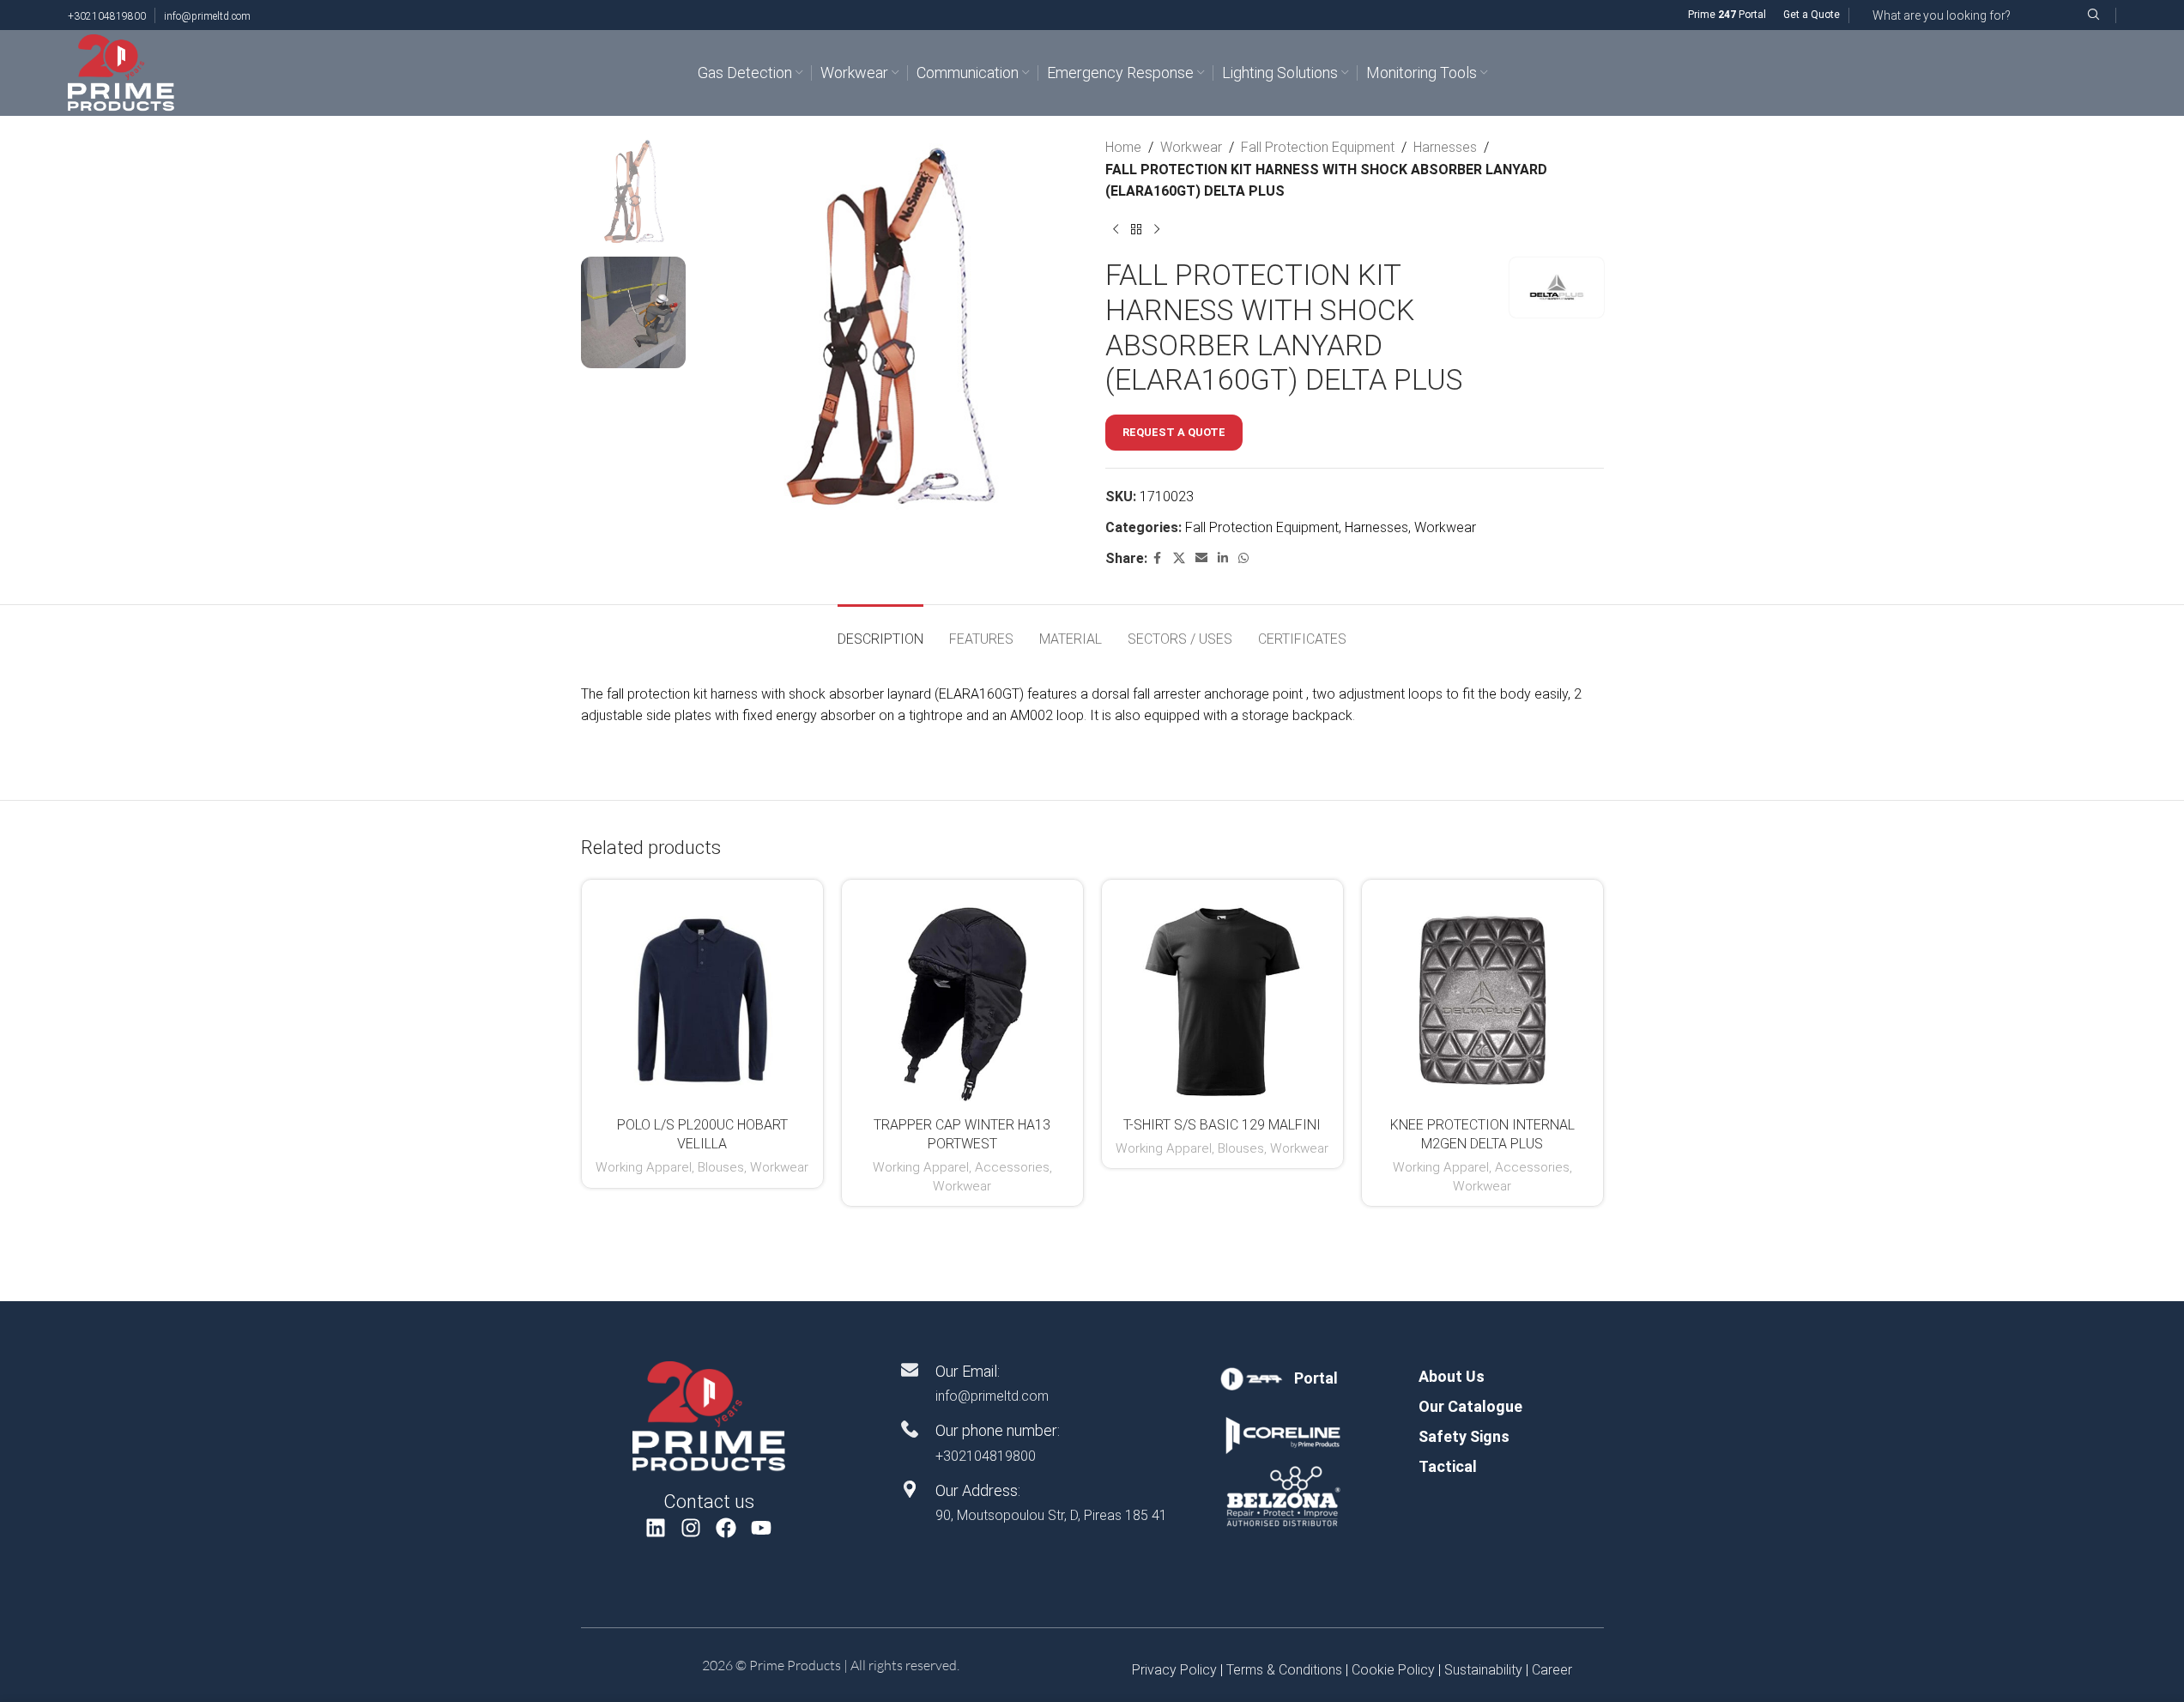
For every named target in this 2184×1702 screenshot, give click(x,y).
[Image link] (709, 1416)
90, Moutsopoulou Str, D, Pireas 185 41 (1051, 1515)
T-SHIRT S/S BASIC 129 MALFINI (1222, 1125)
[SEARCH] (2093, 15)
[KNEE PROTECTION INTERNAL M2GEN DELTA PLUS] (1482, 1000)
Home (1123, 147)
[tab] (880, 630)
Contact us (709, 1502)
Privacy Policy (1174, 1670)
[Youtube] (761, 1528)
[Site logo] (121, 72)
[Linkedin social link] (1223, 558)
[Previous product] (1116, 230)
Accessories (1012, 1167)
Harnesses (1445, 147)
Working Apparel (644, 1167)
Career (1552, 1670)
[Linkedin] (656, 1528)
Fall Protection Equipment (1318, 147)
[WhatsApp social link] (1243, 558)
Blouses (721, 1167)
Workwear (1191, 147)
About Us (1452, 1376)
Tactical (1448, 1466)
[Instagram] (691, 1528)
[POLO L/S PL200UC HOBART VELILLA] (702, 1000)
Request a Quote (1174, 432)
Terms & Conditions (1284, 1670)
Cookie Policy (1393, 1670)
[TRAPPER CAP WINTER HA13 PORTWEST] (962, 1000)
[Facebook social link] (1158, 558)
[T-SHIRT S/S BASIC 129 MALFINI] (1222, 1000)
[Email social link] (1201, 558)
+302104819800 (107, 16)
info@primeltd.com (207, 16)
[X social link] (1179, 558)
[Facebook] (726, 1528)
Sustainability (1483, 1670)
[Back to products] (1136, 230)
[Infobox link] (1283, 1378)
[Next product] (1157, 230)
